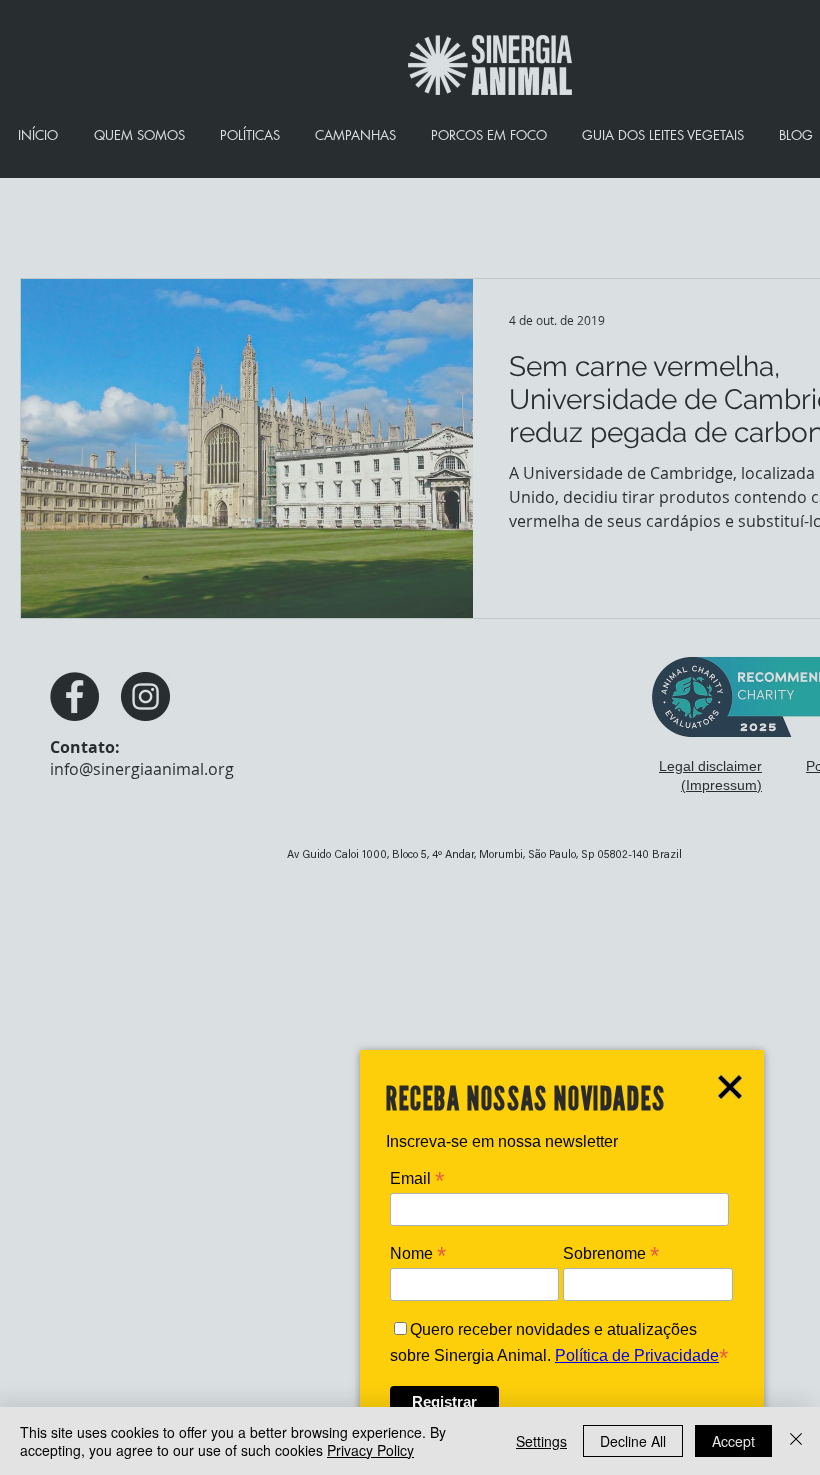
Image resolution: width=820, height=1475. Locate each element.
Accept (733, 1441)
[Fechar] (796, 1441)
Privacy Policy (370, 1450)
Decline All (633, 1441)
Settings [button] (541, 1441)
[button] (730, 1087)
